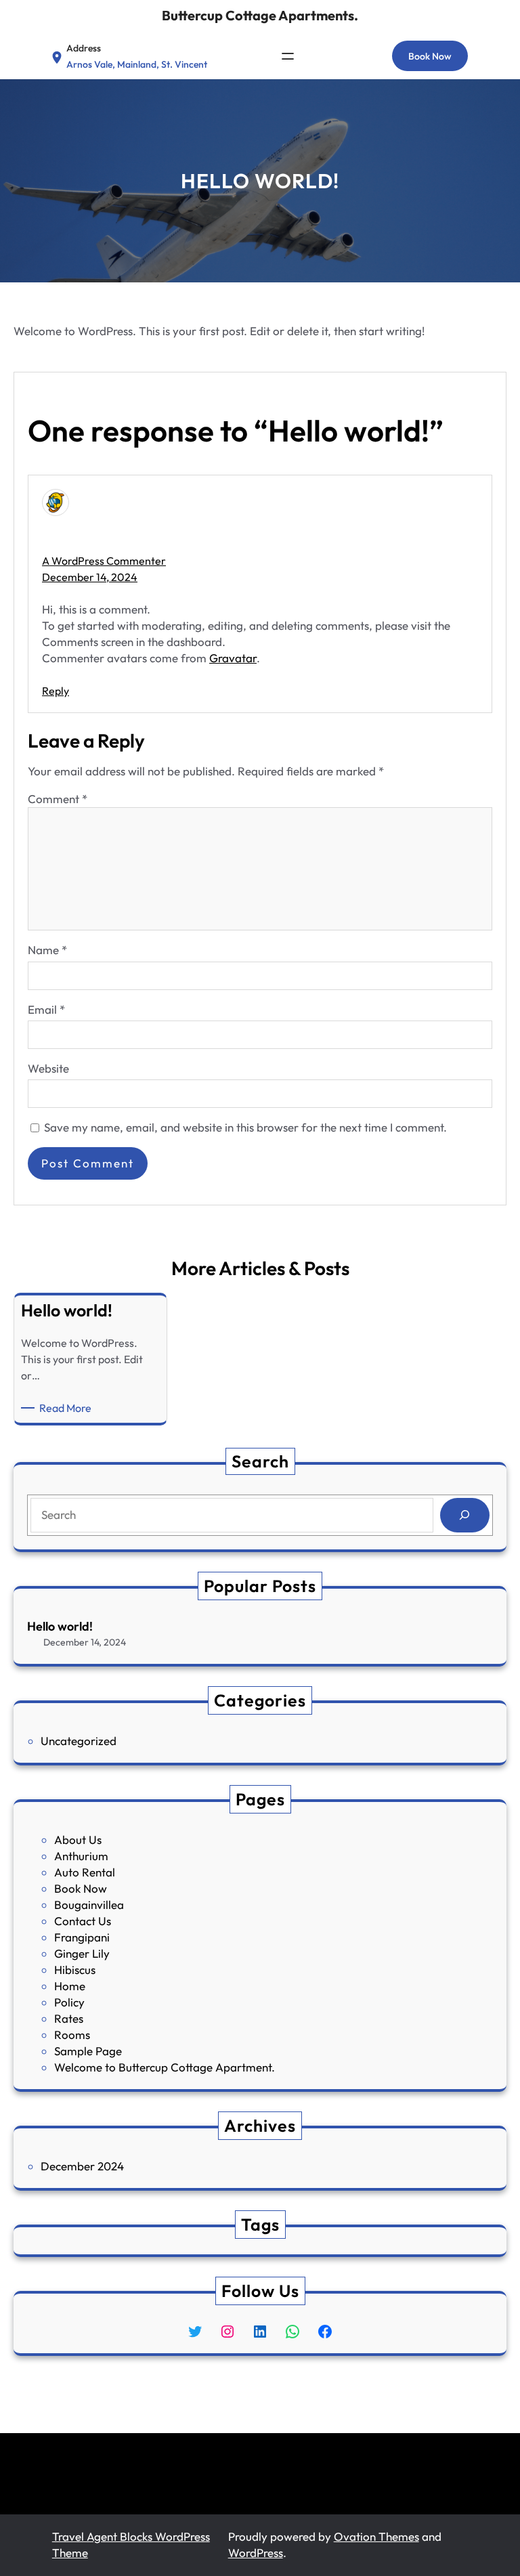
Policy (69, 2002)
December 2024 (82, 2166)
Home (70, 1986)
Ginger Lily (82, 1953)
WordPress (256, 2553)
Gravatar (233, 658)
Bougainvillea (89, 1905)
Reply (56, 691)
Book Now (430, 56)
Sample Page (88, 2051)
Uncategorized (79, 1741)
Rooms (72, 2035)
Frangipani (82, 1937)
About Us (78, 1840)
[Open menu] (288, 56)
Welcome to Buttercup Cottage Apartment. (165, 2067)
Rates (69, 2018)
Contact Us (83, 1921)
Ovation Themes (376, 2536)
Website (48, 1068)
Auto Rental (85, 1872)
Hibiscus (75, 1970)
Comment (58, 799)
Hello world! (60, 1626)
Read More (68, 1408)
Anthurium (81, 1856)
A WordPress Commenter (104, 561)
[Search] (465, 1515)
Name (47, 950)
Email (46, 1009)
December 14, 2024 (90, 577)
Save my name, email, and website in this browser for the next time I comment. (245, 1127)
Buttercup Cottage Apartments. (260, 15)
